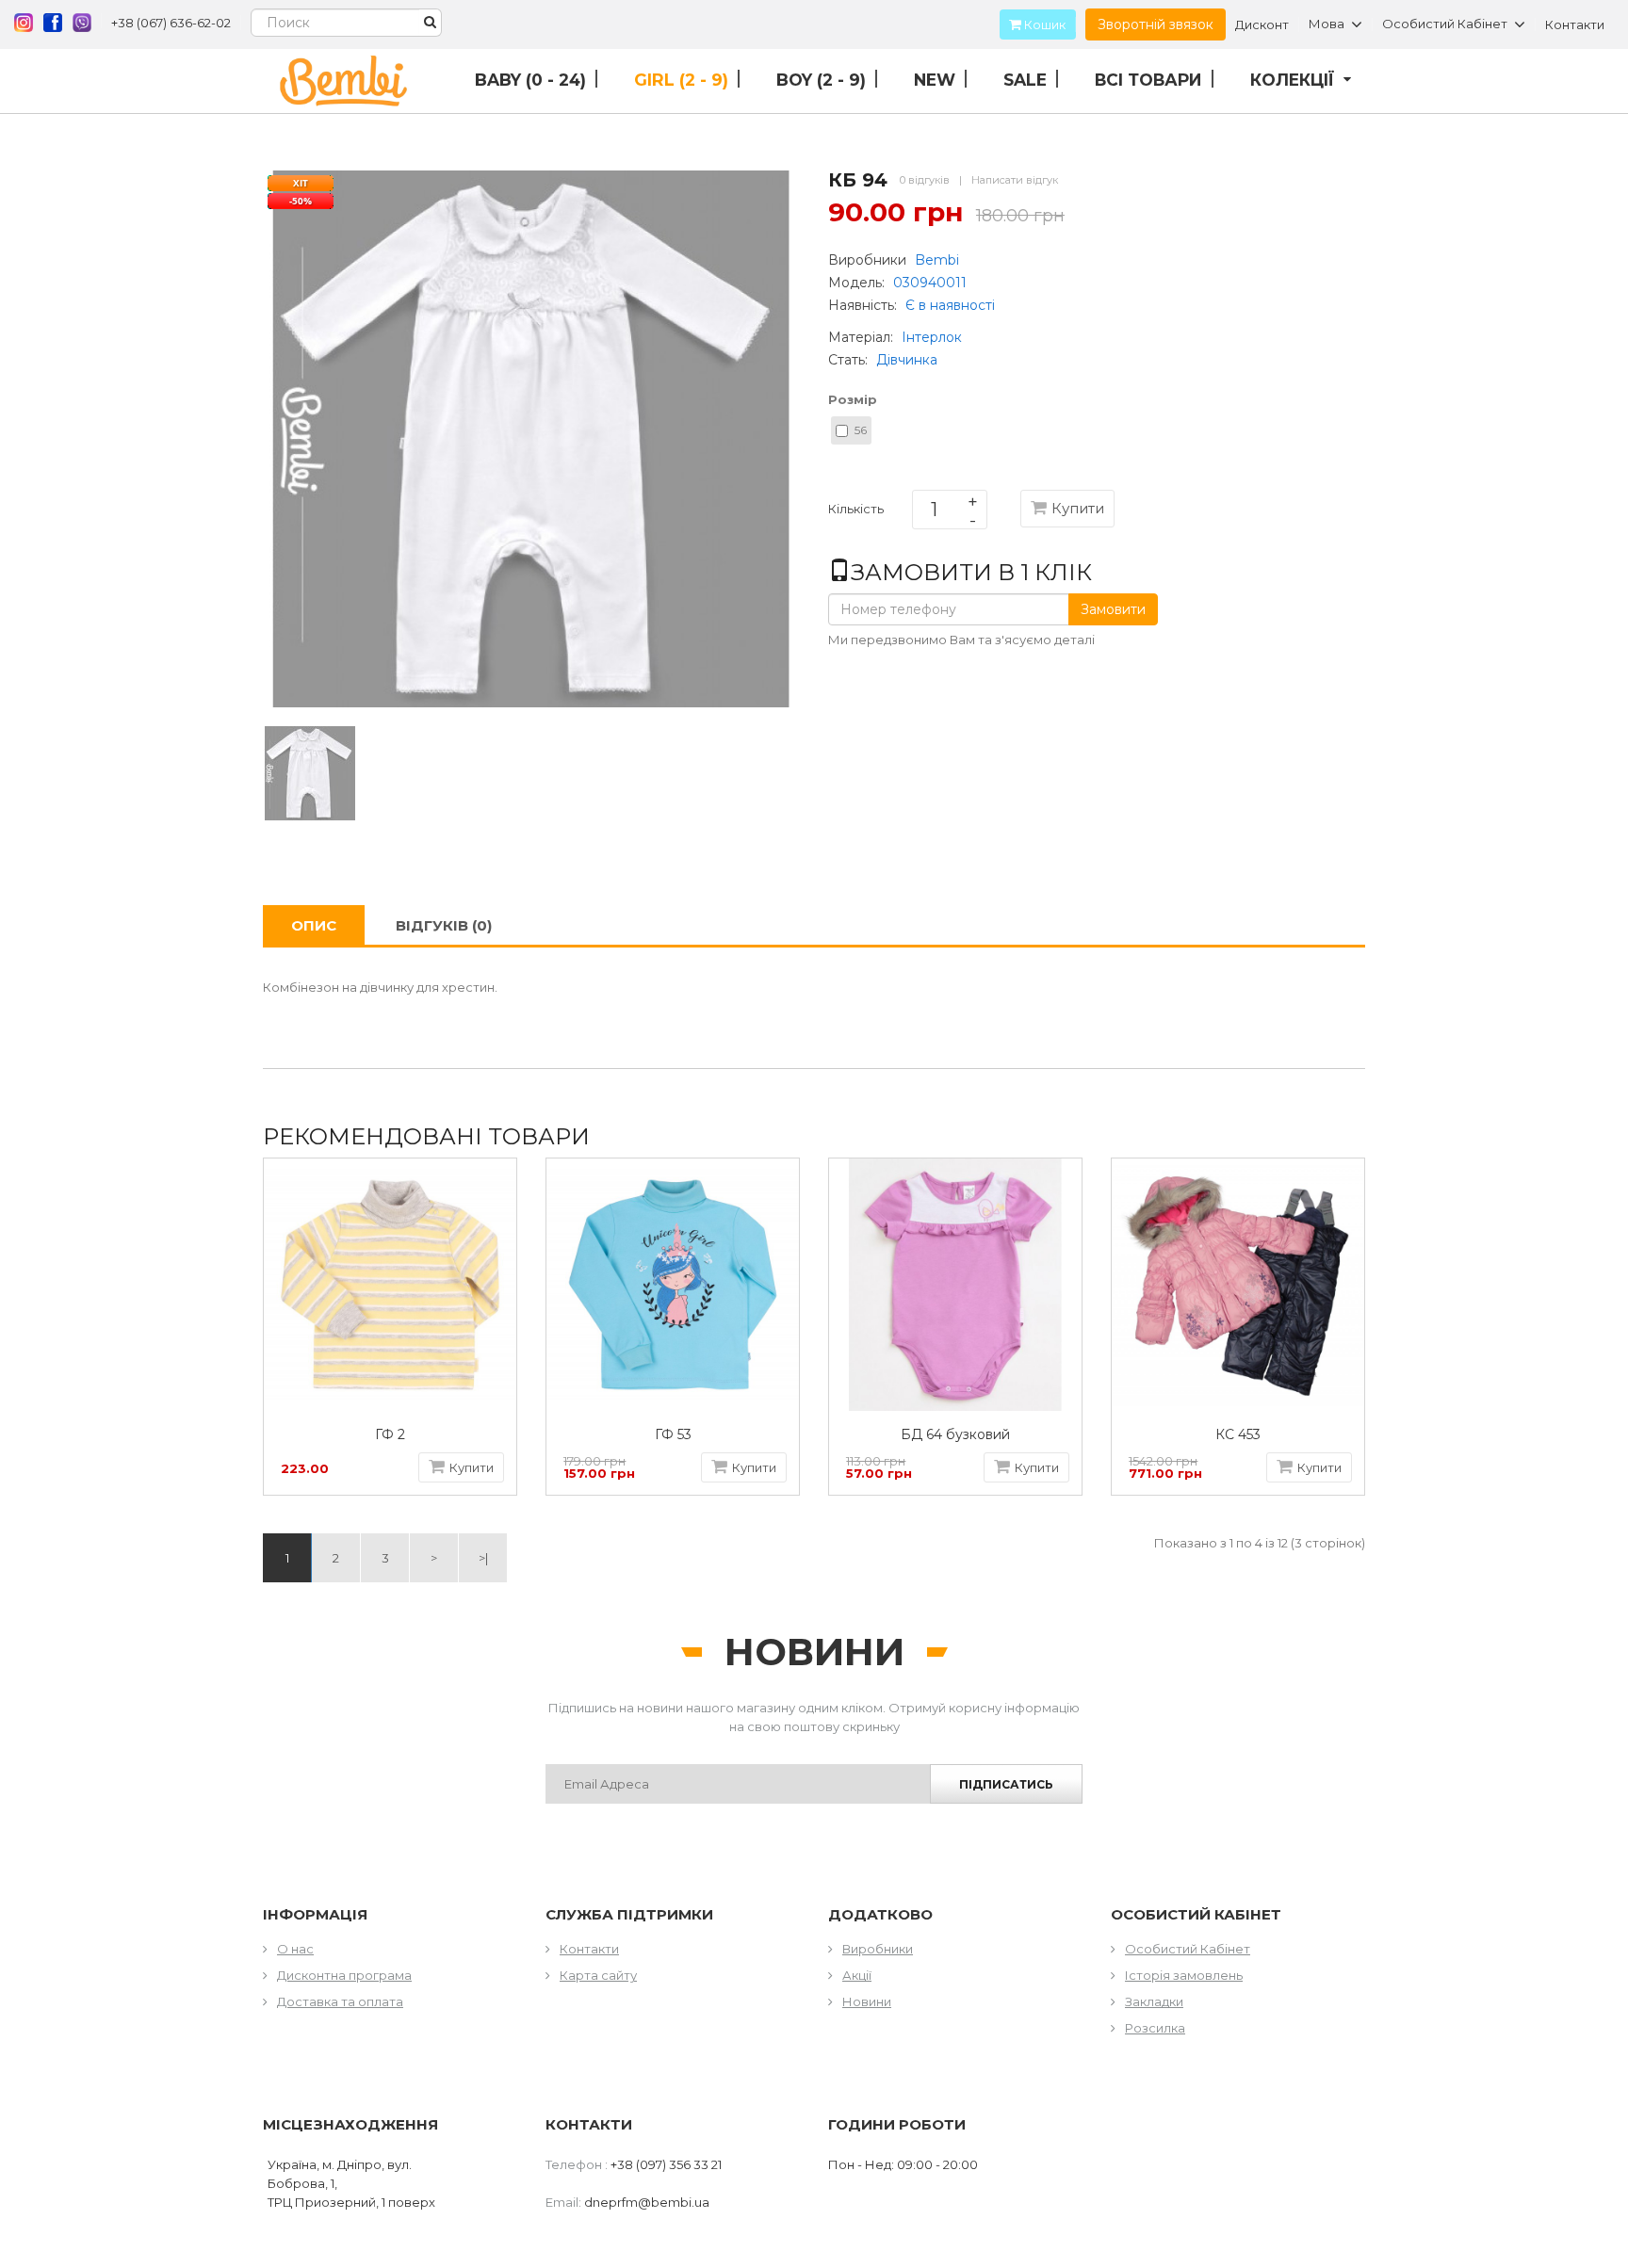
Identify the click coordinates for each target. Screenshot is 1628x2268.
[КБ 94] (310, 771)
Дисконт (1262, 24)
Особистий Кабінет (1188, 1949)
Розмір (853, 399)
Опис (314, 925)
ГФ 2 (390, 1435)
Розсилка (1155, 2028)
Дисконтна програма (344, 1975)
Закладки (1154, 2001)
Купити (1078, 508)
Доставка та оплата (340, 2001)
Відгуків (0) (444, 925)
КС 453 (1238, 1435)
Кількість (856, 512)
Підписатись (1006, 1784)
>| (483, 1558)
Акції (857, 1975)
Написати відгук (1015, 180)
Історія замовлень (1184, 1975)
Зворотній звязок (1156, 24)
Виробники (878, 1949)
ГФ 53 (673, 1435)
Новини (867, 2001)
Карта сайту (598, 1975)
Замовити (1113, 609)
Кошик (1043, 24)
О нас (295, 1949)
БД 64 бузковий (955, 1435)
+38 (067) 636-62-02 (171, 23)
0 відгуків (925, 180)
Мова (1327, 24)
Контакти (1575, 24)
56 (861, 430)
